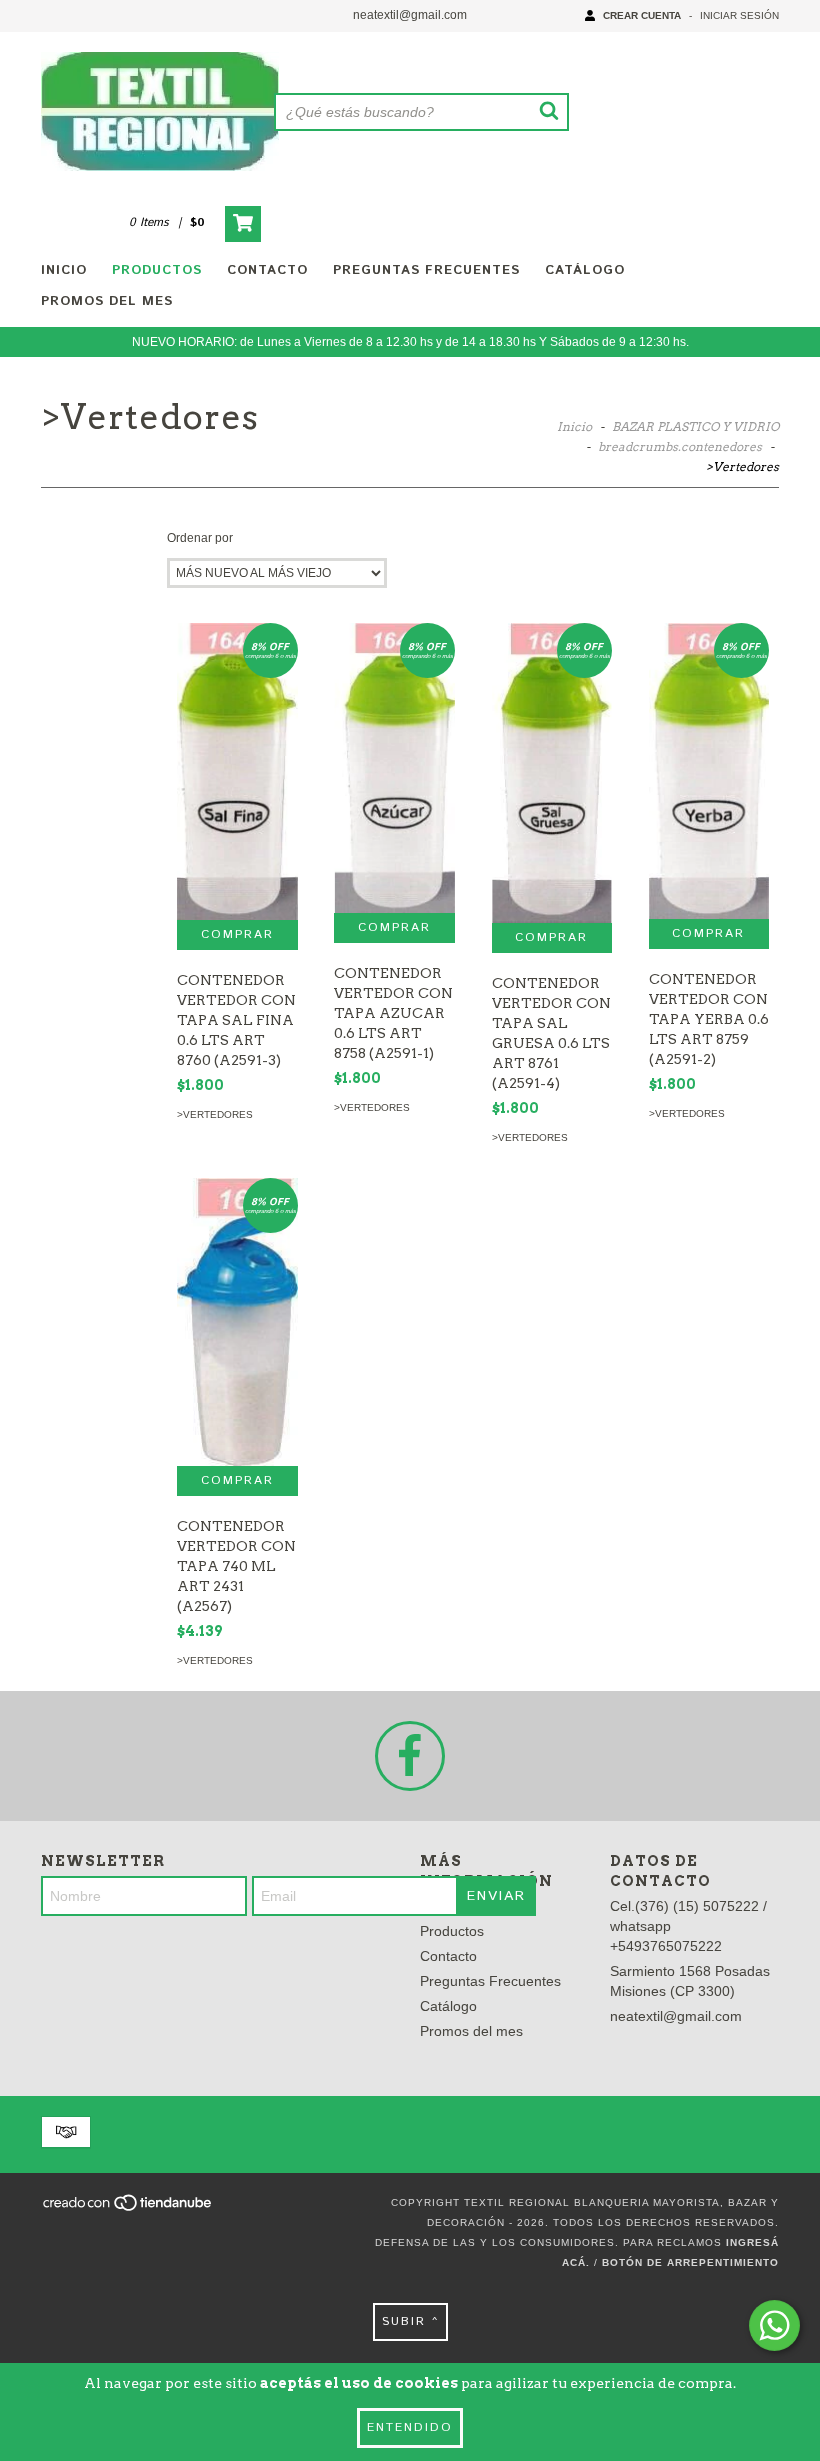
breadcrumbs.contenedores (680, 446)
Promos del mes (107, 301)
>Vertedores (215, 1114)
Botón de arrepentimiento (690, 2262)
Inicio (64, 270)
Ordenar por (200, 538)
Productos (157, 270)
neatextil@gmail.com (410, 15)
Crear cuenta (642, 15)
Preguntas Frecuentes (426, 270)
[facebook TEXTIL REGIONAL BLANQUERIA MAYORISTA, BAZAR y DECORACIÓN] (410, 1756)
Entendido (410, 2427)
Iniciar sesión (739, 15)
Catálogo (585, 270)
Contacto (267, 270)
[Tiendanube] (128, 2208)
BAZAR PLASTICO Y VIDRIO (695, 426)
